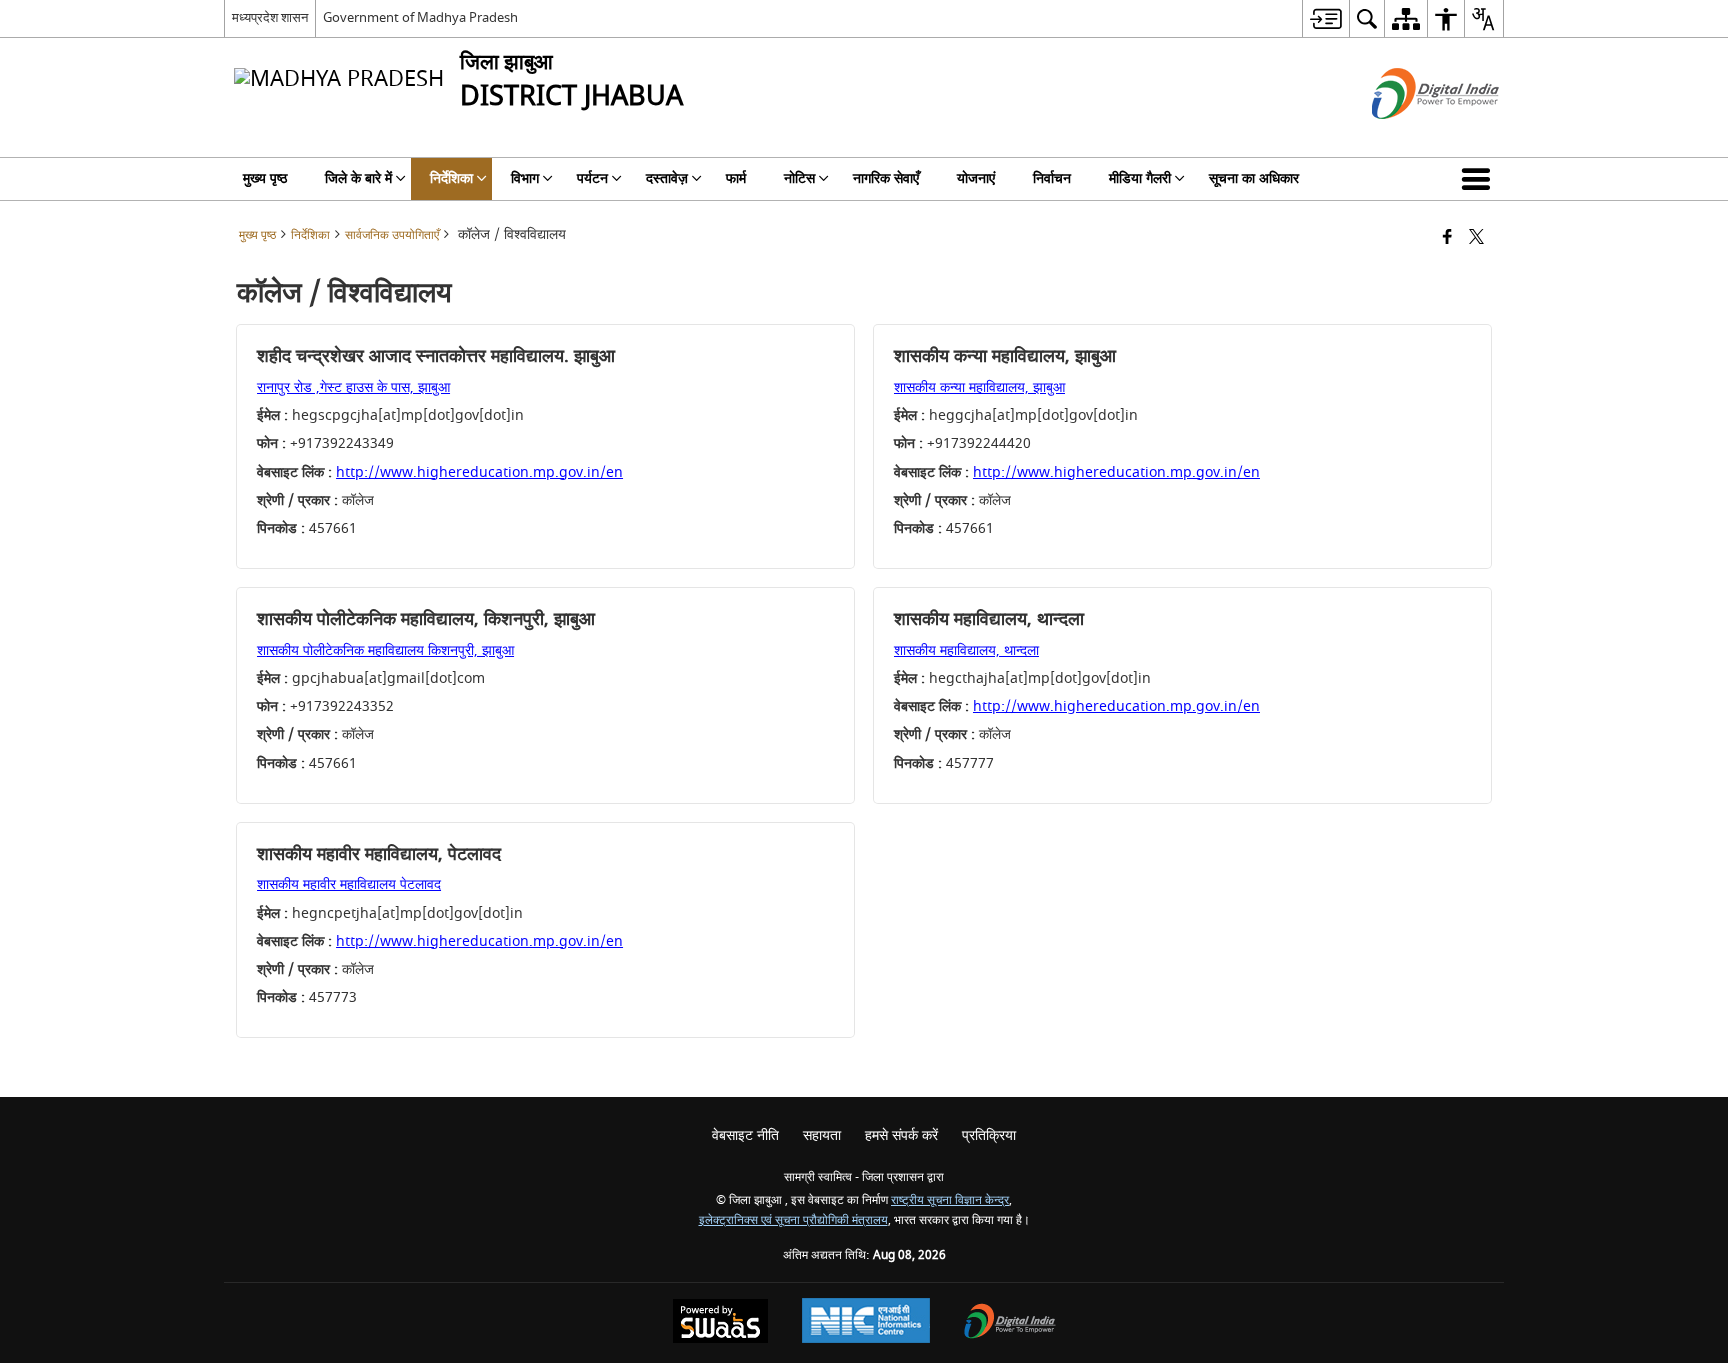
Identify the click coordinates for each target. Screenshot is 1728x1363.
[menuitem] (1325, 18)
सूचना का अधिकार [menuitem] (1254, 178)
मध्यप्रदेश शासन (270, 17)
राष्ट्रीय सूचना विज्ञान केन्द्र (950, 1200)
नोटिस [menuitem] (799, 178)
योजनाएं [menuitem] (976, 178)
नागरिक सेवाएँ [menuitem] (886, 178)
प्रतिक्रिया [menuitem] (989, 1135)
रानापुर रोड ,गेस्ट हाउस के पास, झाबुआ (353, 387)
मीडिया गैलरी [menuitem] (1140, 178)
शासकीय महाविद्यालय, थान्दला (966, 650)
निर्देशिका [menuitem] (451, 178)
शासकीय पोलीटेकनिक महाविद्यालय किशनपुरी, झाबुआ (385, 650)
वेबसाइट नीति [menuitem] (745, 1135)
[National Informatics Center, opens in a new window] (866, 1323)
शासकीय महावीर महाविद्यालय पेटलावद (349, 884)
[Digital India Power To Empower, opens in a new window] (1010, 1323)
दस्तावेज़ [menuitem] (667, 178)
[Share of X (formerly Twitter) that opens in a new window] (1476, 238)
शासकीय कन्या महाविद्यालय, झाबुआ (979, 387)
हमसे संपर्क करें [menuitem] (901, 1135)
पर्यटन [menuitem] (592, 178)
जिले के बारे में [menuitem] (358, 178)
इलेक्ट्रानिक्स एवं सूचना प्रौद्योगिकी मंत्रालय (793, 1220)
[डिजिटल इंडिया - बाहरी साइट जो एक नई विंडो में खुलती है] (1410, 136)
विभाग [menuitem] (525, 178)
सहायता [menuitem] (822, 1135)
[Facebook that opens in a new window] (1447, 238)
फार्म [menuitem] (736, 178)
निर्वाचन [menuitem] (1052, 178)
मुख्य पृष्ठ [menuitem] (265, 178)
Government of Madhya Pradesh (420, 17)
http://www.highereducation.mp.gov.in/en (479, 472)
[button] (1480, 179)
